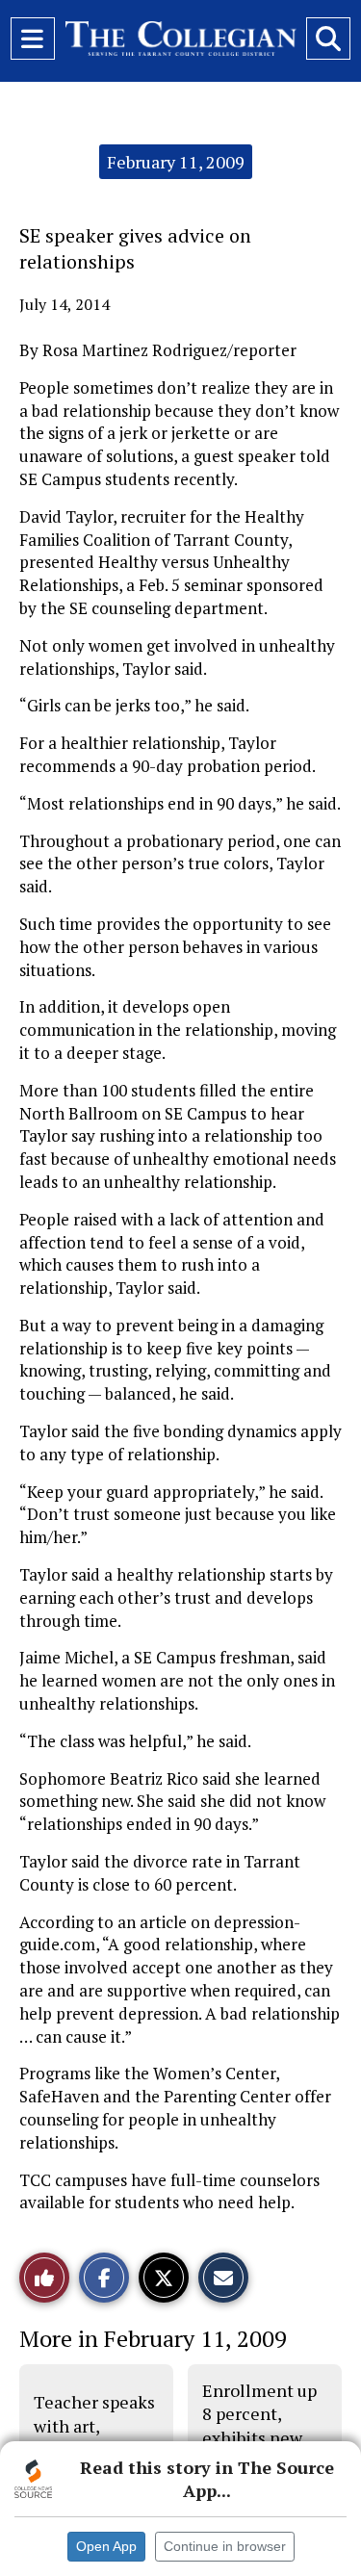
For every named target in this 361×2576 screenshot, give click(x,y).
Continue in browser (225, 2546)
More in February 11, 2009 (153, 2338)
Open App (106, 2546)
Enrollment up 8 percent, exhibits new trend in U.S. (259, 2425)
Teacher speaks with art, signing (94, 2425)
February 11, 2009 (176, 162)
